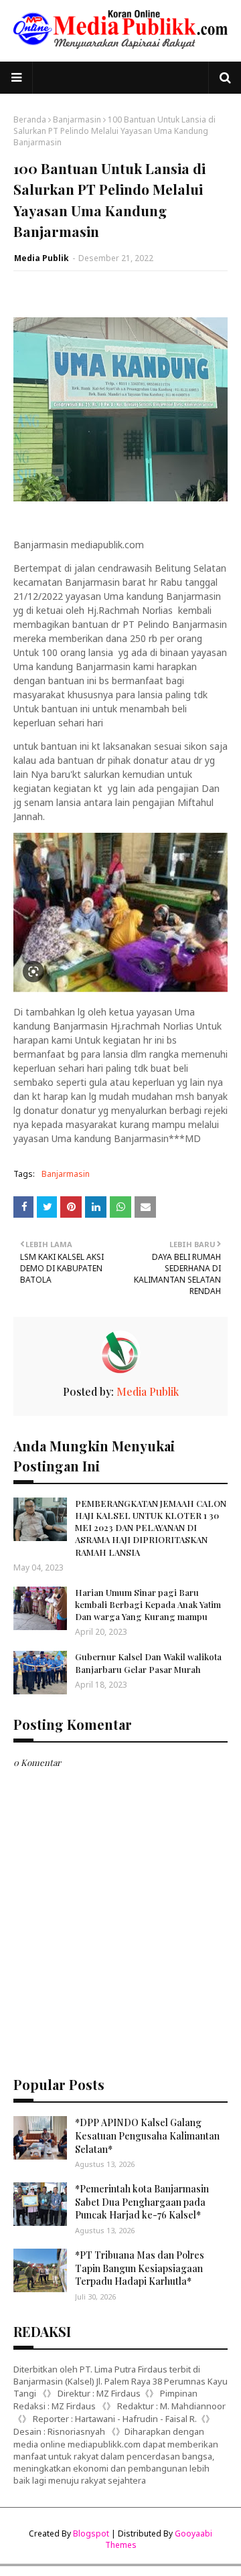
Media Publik (42, 258)
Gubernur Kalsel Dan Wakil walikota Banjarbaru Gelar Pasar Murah (148, 1663)
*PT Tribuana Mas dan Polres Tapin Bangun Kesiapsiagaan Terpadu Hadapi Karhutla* (140, 2268)
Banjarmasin (77, 119)
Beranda (30, 119)
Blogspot (91, 2533)
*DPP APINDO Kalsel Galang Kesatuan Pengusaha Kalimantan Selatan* (147, 2136)
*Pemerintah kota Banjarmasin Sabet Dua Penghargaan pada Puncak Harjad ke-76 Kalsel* (142, 2202)
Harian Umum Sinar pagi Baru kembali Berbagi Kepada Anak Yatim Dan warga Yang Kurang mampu (148, 1604)
